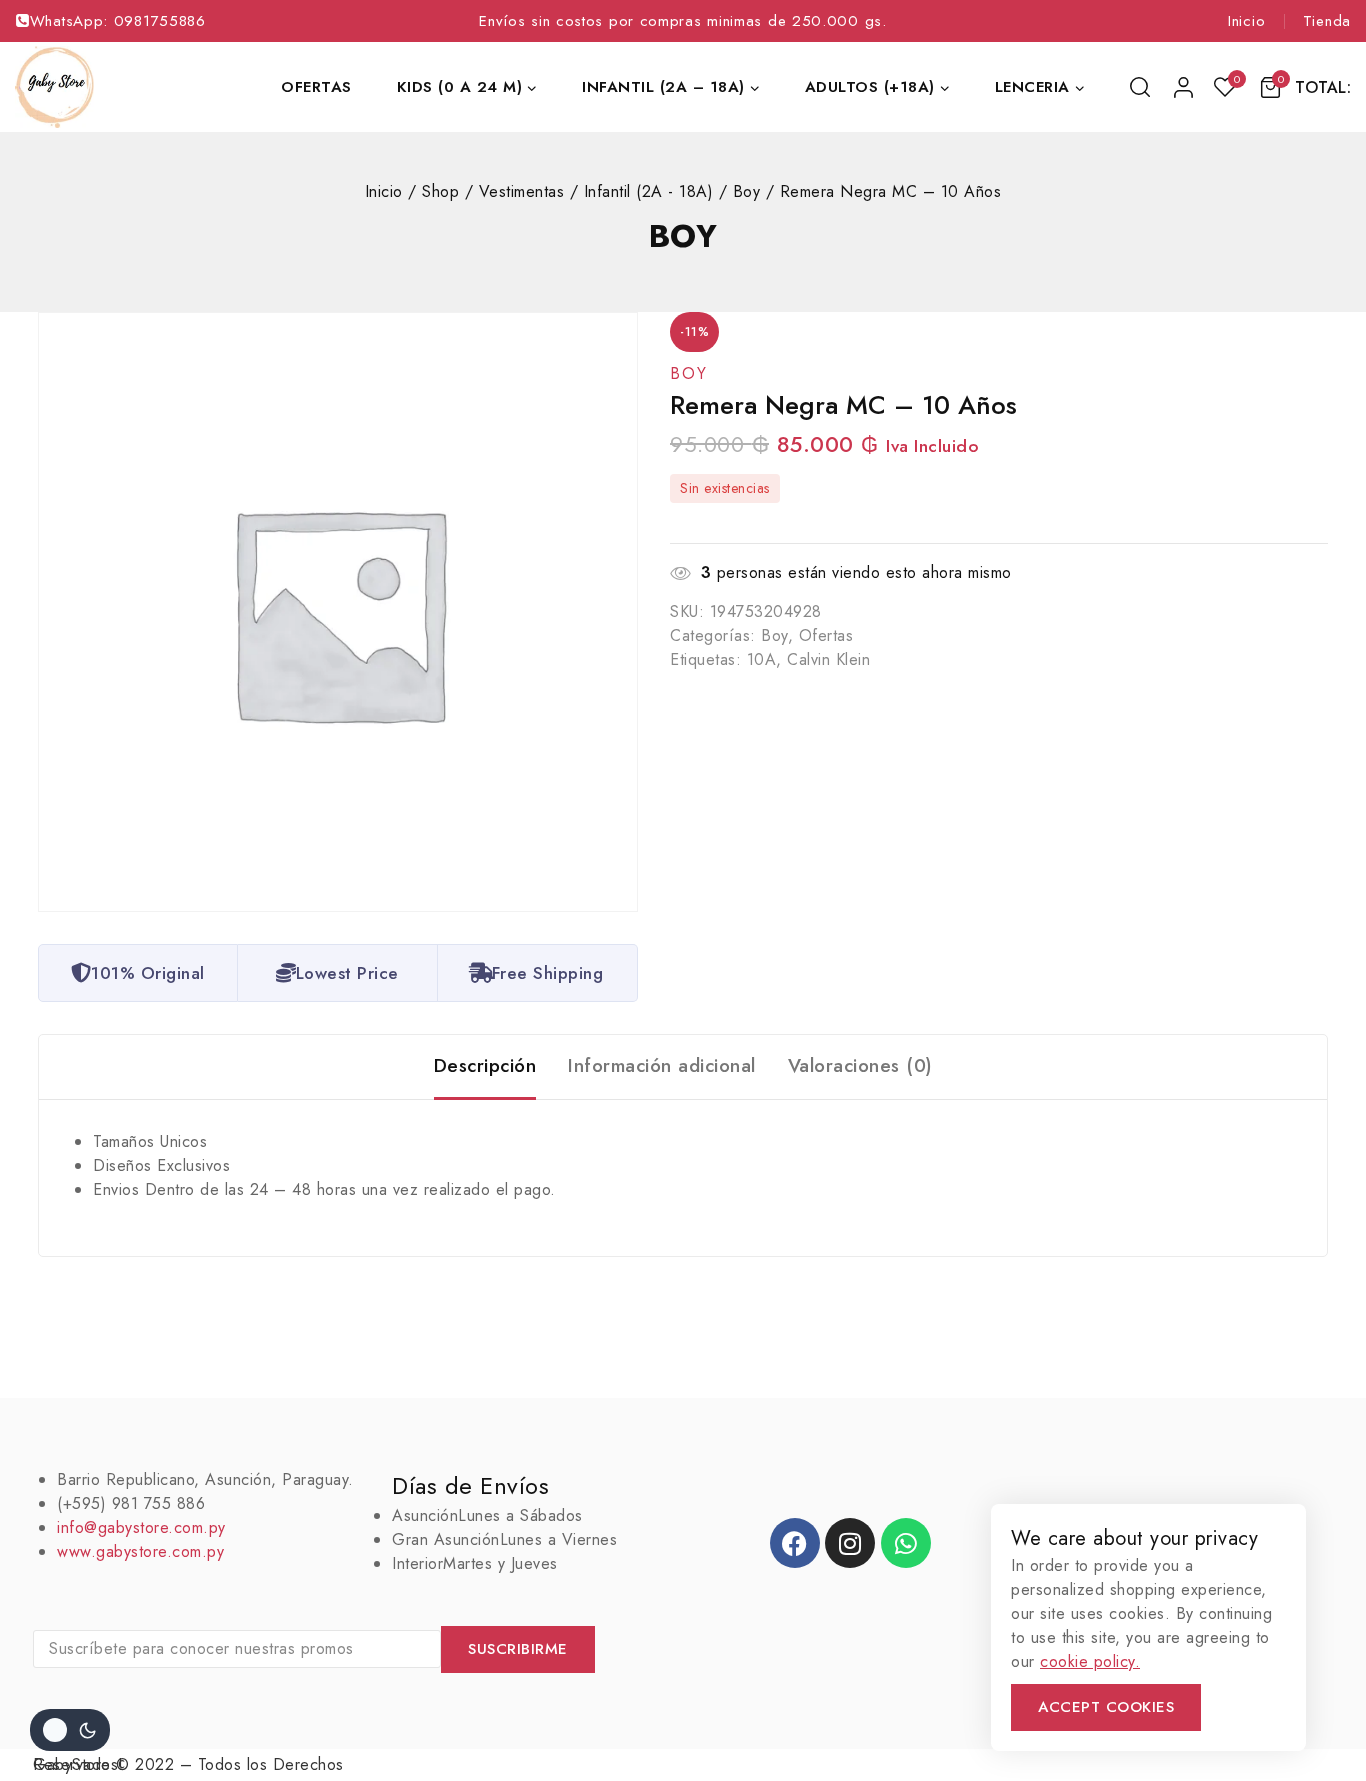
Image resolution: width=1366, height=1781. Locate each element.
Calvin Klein (828, 659)
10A (762, 659)
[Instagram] (850, 1543)
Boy (683, 236)
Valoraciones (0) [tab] (860, 1065)
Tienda (1327, 21)
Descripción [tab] (485, 1065)
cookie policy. (1090, 1661)
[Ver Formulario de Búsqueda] (1141, 87)
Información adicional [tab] (662, 1065)
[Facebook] (795, 1543)
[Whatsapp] (906, 1543)
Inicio (1246, 21)
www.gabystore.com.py (140, 1551)
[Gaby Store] (54, 87)
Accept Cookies (1106, 1707)
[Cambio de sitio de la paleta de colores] (70, 1730)
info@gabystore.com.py (141, 1527)
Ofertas (316, 87)
